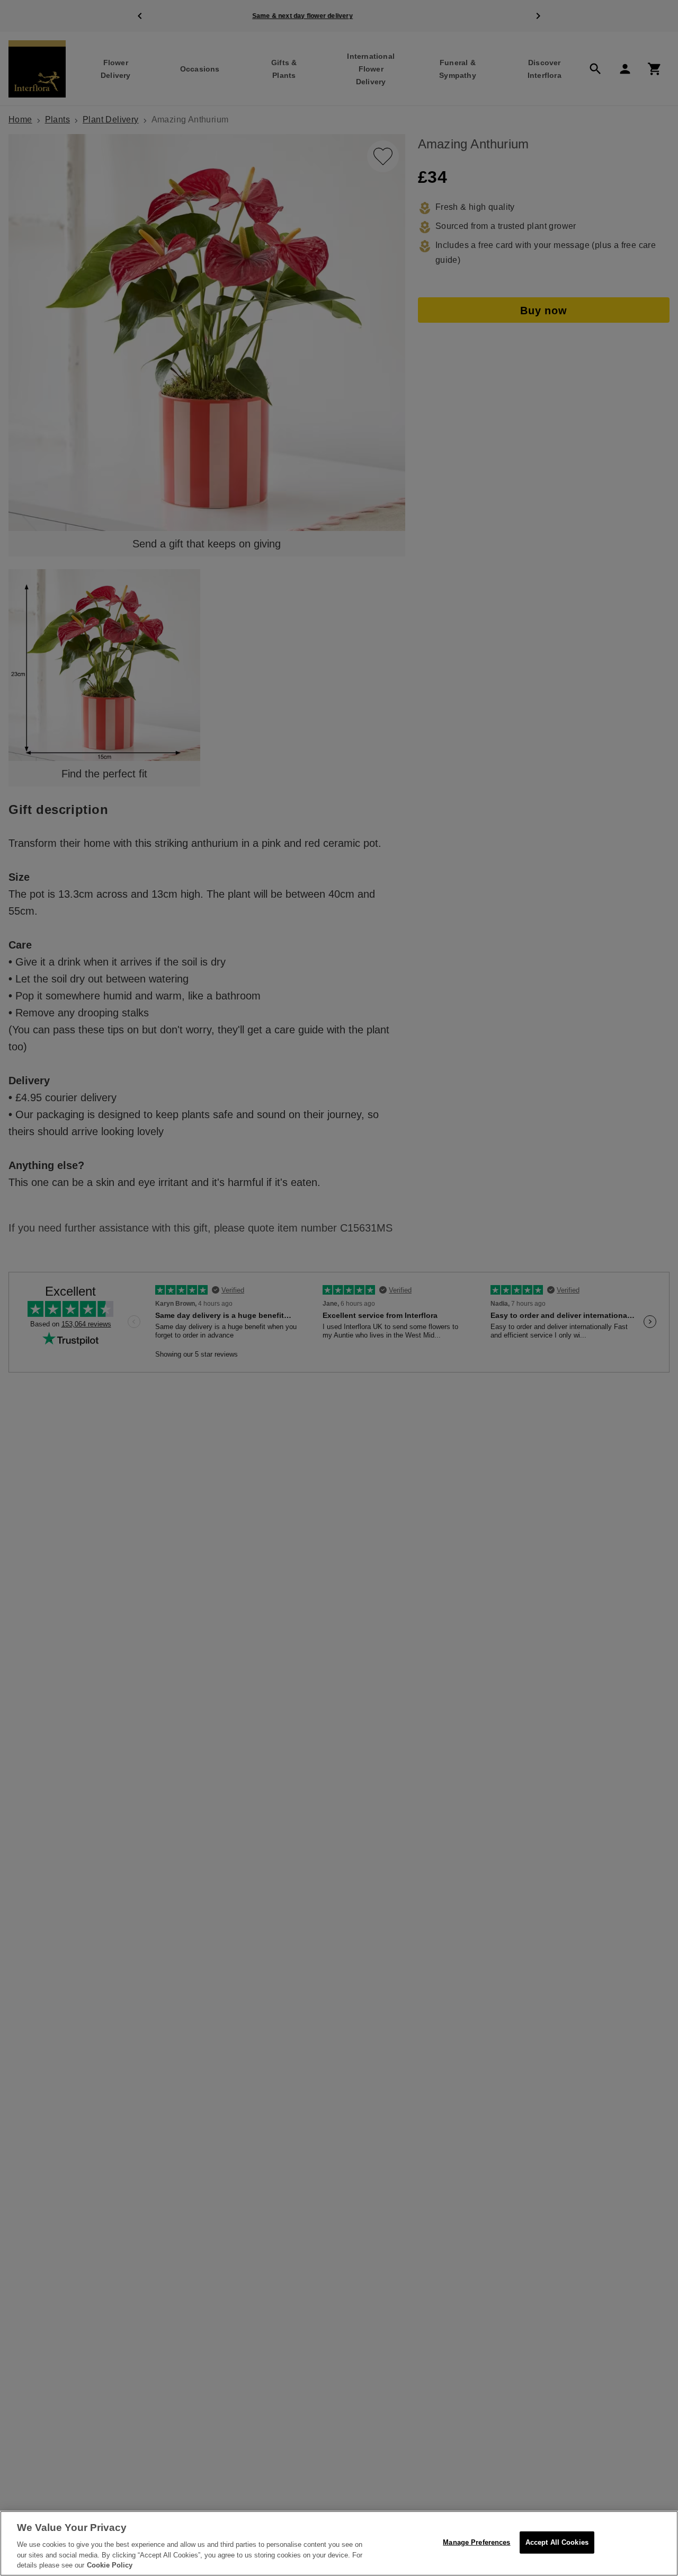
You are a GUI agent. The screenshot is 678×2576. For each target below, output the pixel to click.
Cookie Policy (110, 2565)
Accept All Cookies (557, 2542)
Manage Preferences (476, 2542)
